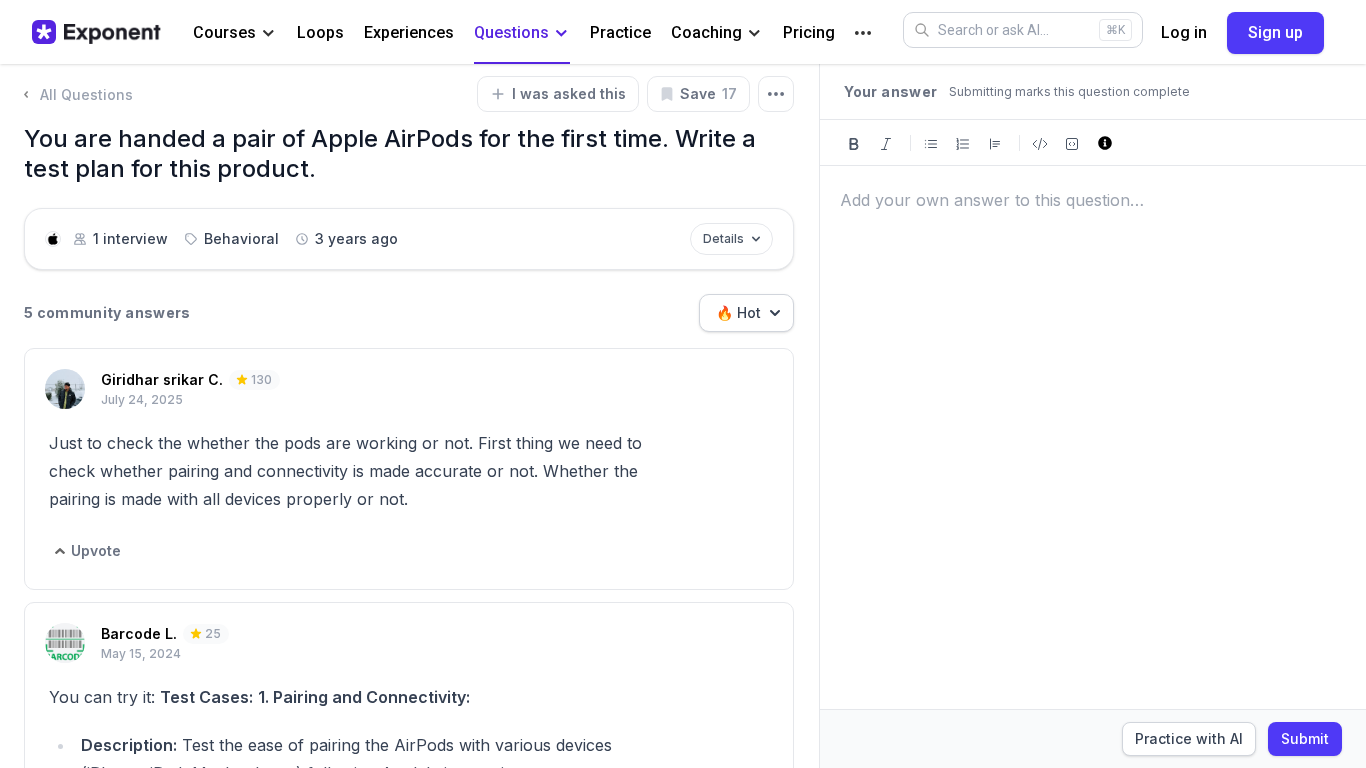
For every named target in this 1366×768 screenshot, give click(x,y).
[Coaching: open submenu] (754, 33)
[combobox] (746, 313)
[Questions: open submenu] (561, 33)
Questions (511, 32)
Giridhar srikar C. (162, 379)
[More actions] (776, 94)
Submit (1305, 738)
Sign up (1275, 32)
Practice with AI (1189, 738)
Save (708, 93)
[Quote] (995, 142)
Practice (620, 32)
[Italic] (886, 142)
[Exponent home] (96, 32)
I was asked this (569, 93)
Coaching (706, 32)
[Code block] (1072, 142)
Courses (224, 32)
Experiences (409, 32)
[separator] (819, 416)
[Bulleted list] (931, 142)
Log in (1184, 32)
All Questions (86, 94)
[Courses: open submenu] (268, 33)
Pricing (809, 32)
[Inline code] (1040, 142)
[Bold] (854, 142)
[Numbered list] (963, 142)
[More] (863, 33)
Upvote (96, 550)
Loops (320, 32)
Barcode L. (139, 633)
